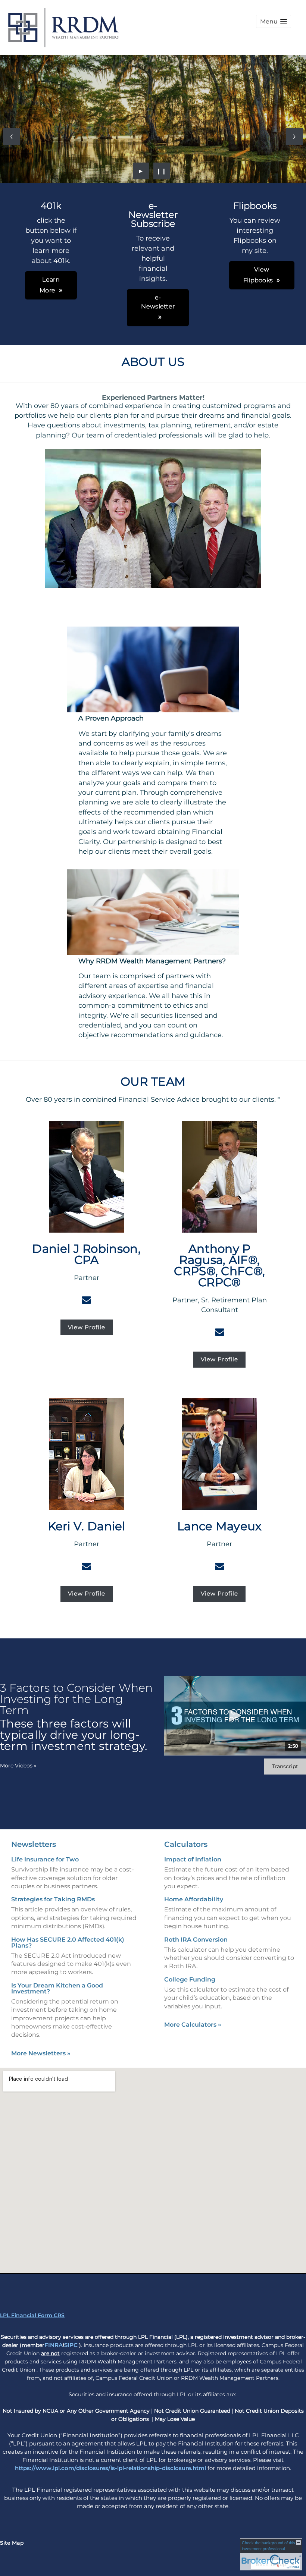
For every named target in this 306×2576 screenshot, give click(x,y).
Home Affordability (194, 1899)
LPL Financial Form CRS (32, 2315)
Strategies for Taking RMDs (53, 1899)
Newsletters (34, 1844)
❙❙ (162, 171)
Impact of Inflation (193, 1859)
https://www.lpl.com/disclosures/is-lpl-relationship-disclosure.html (110, 2468)
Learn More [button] (50, 285)
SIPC (71, 2345)
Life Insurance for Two (45, 1859)
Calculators (186, 1844)
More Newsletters (41, 2053)
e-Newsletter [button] (158, 302)
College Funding (190, 1979)
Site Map (12, 2543)
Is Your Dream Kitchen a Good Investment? (57, 1988)
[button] (274, 21)
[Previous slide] (11, 136)
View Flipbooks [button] (258, 275)
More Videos (18, 1766)
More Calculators (193, 2025)
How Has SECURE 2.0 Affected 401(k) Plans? (68, 1943)
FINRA (54, 2345)
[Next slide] (295, 136)
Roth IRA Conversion (196, 1940)
